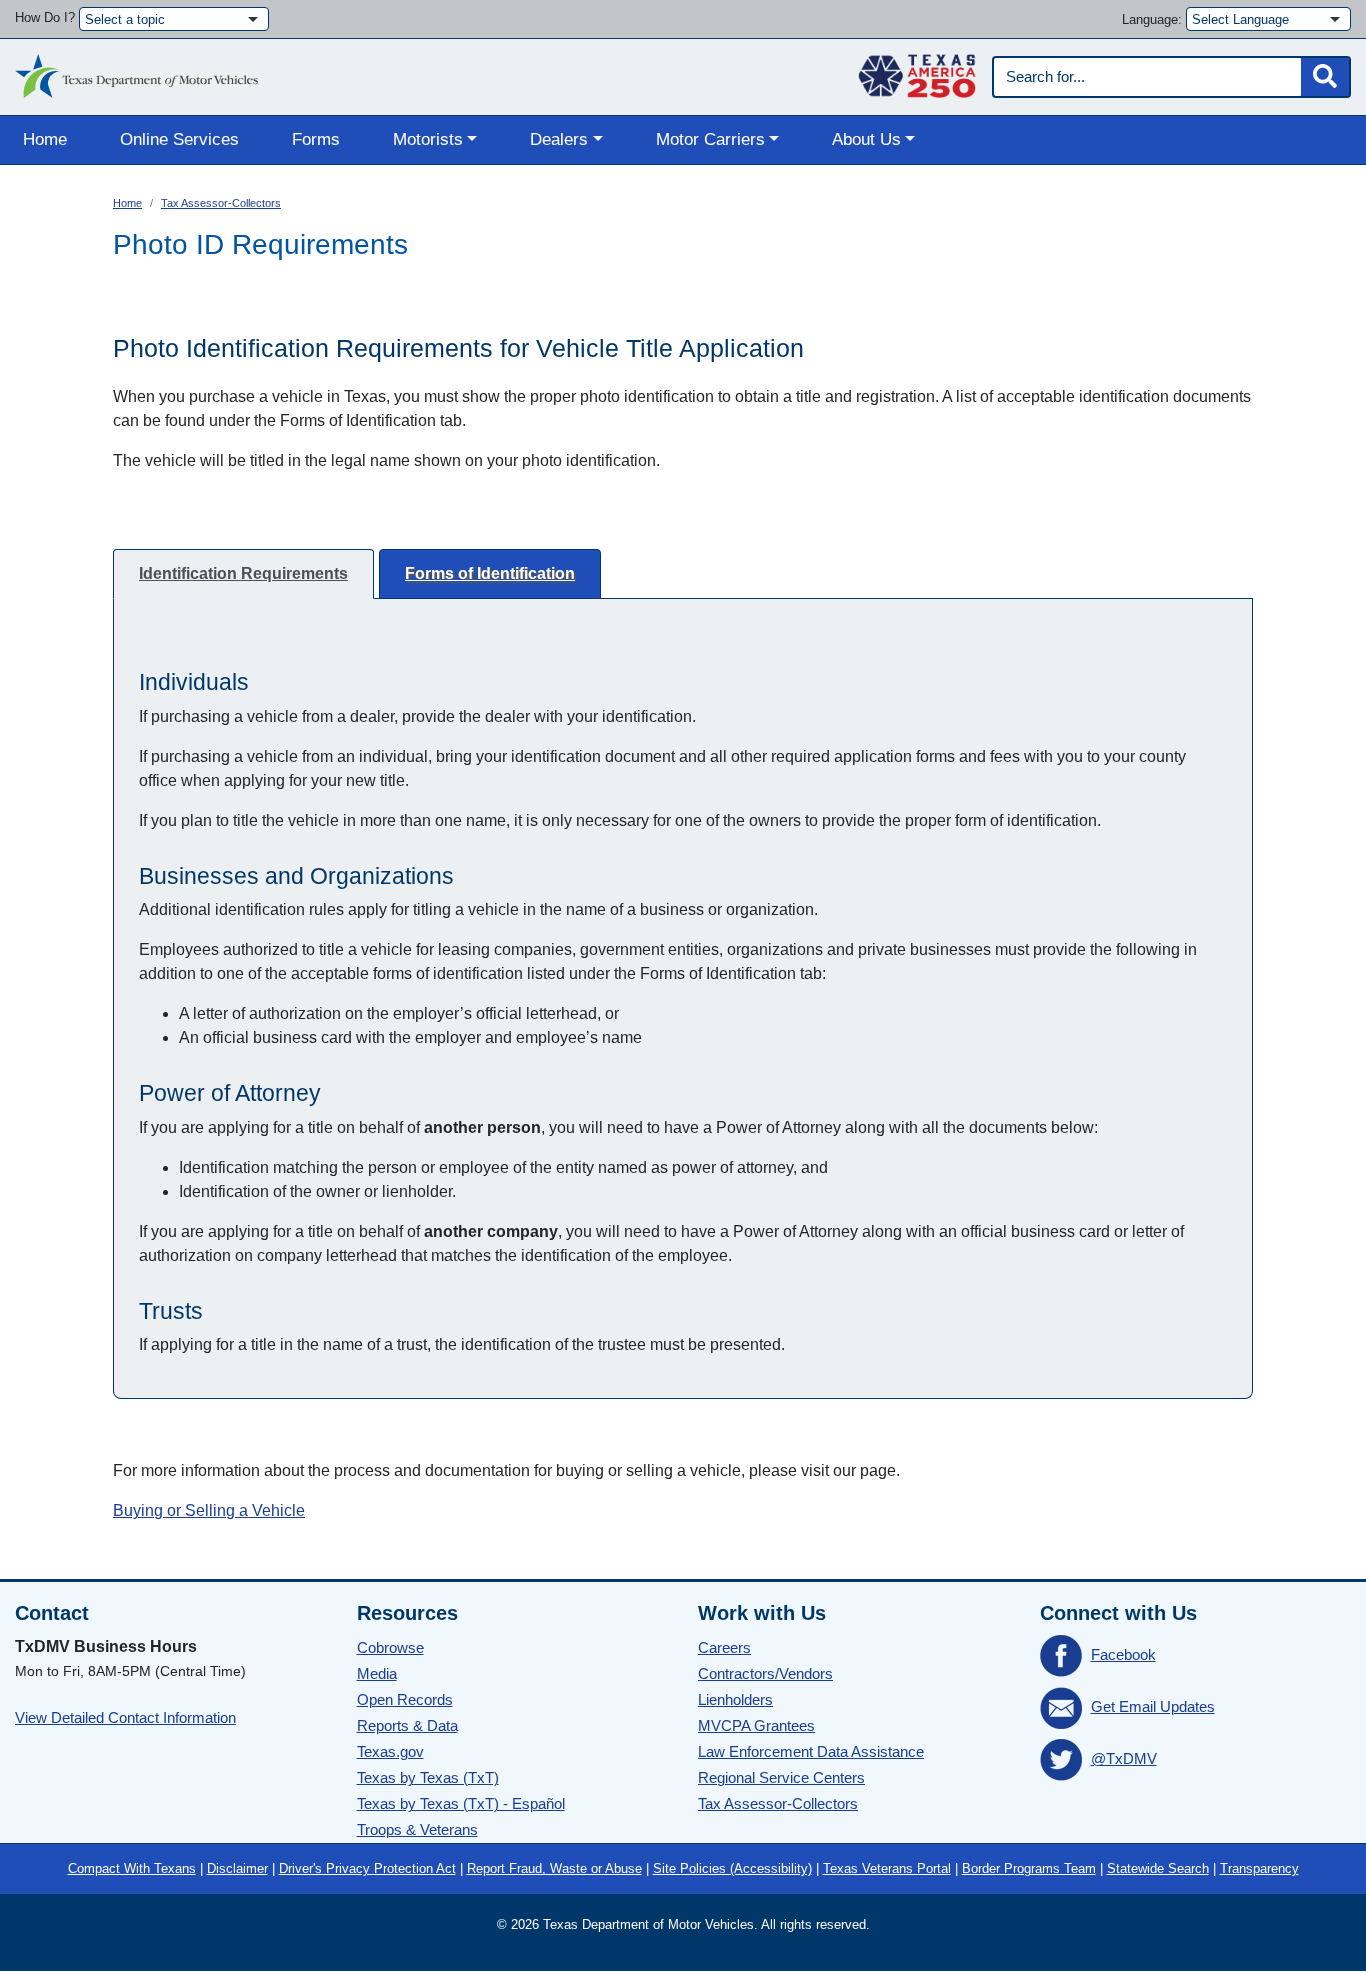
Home (45, 139)
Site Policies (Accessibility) (732, 1868)
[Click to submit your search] (1325, 77)
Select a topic (125, 19)
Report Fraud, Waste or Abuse (554, 1868)
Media (377, 1673)
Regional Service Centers (781, 1777)
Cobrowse (390, 1647)
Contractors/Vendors (765, 1673)
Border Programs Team (1029, 1868)
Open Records (405, 1699)
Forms (316, 139)
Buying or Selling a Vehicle (209, 1510)
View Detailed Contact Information (125, 1717)
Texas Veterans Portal (887, 1868)
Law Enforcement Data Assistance (811, 1751)
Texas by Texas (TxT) (428, 1777)
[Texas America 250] (917, 71)
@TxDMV (1124, 1758)
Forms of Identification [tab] (490, 573)
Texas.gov (390, 1751)
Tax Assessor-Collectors (221, 203)
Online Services (179, 139)
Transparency (1259, 1868)
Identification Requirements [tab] (243, 573)
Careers (724, 1647)
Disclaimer (237, 1868)
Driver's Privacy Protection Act (367, 1868)
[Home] (136, 71)
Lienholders (735, 1699)
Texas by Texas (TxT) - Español (461, 1803)
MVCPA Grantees (756, 1725)
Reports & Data (407, 1725)
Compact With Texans (132, 1868)
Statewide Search (1158, 1868)
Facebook (1123, 1654)
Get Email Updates (1153, 1706)
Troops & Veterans (417, 1829)
